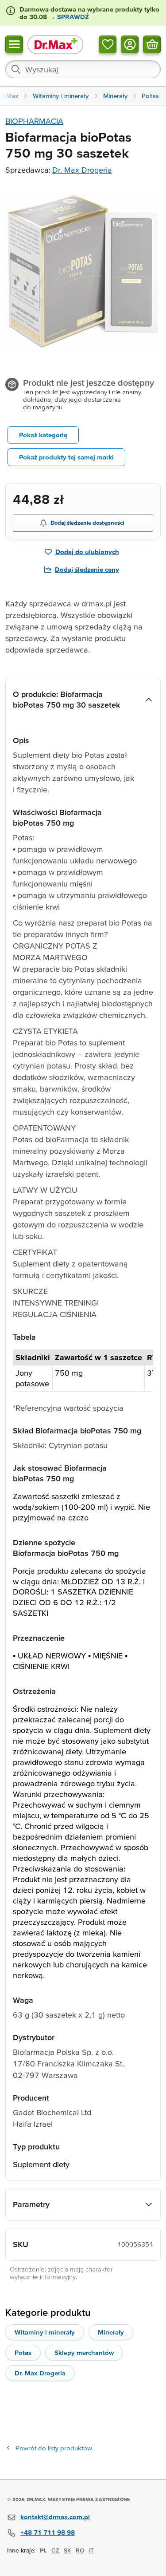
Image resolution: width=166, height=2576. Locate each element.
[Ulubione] (108, 44)
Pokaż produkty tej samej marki (66, 457)
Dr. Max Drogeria (82, 170)
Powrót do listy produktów (54, 2448)
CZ (55, 2550)
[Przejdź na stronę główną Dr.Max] (55, 44)
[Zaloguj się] (130, 44)
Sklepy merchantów (84, 2352)
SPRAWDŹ (72, 17)
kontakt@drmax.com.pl (55, 2517)
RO (80, 2550)
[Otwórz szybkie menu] (14, 44)
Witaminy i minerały (45, 2332)
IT (91, 2550)
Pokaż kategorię (43, 435)
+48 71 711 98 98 (48, 2532)
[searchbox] (83, 69)
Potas (23, 2352)
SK (68, 2550)
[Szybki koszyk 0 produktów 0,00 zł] (152, 44)
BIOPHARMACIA (34, 121)
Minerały (111, 2332)
